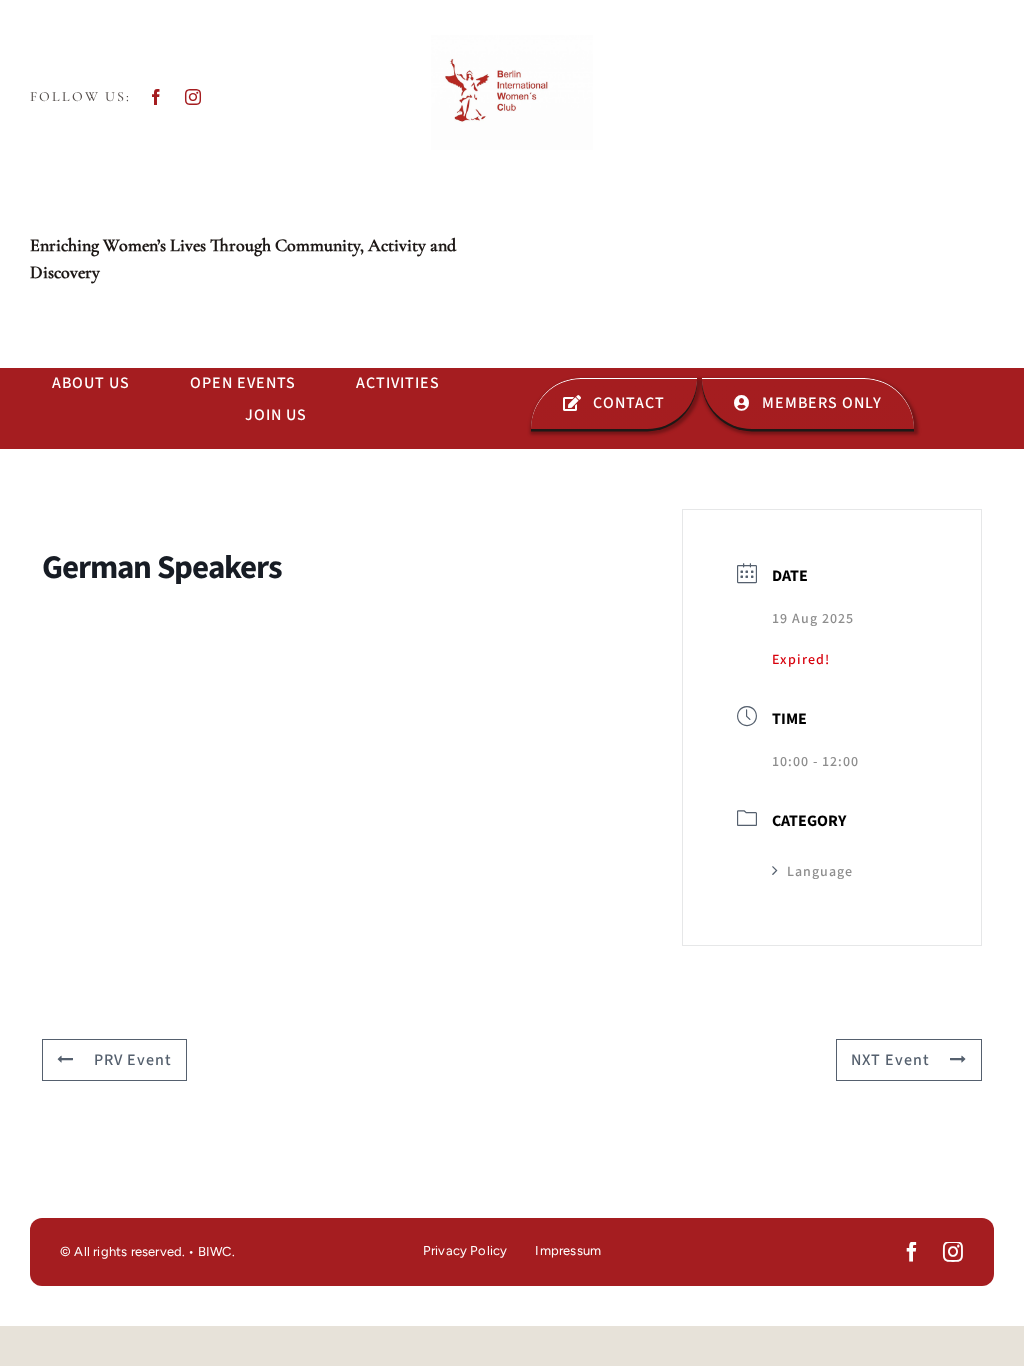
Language (820, 872)
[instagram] (193, 97)
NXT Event (890, 1060)
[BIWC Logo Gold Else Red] (512, 43)
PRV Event (133, 1060)
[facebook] (156, 97)
